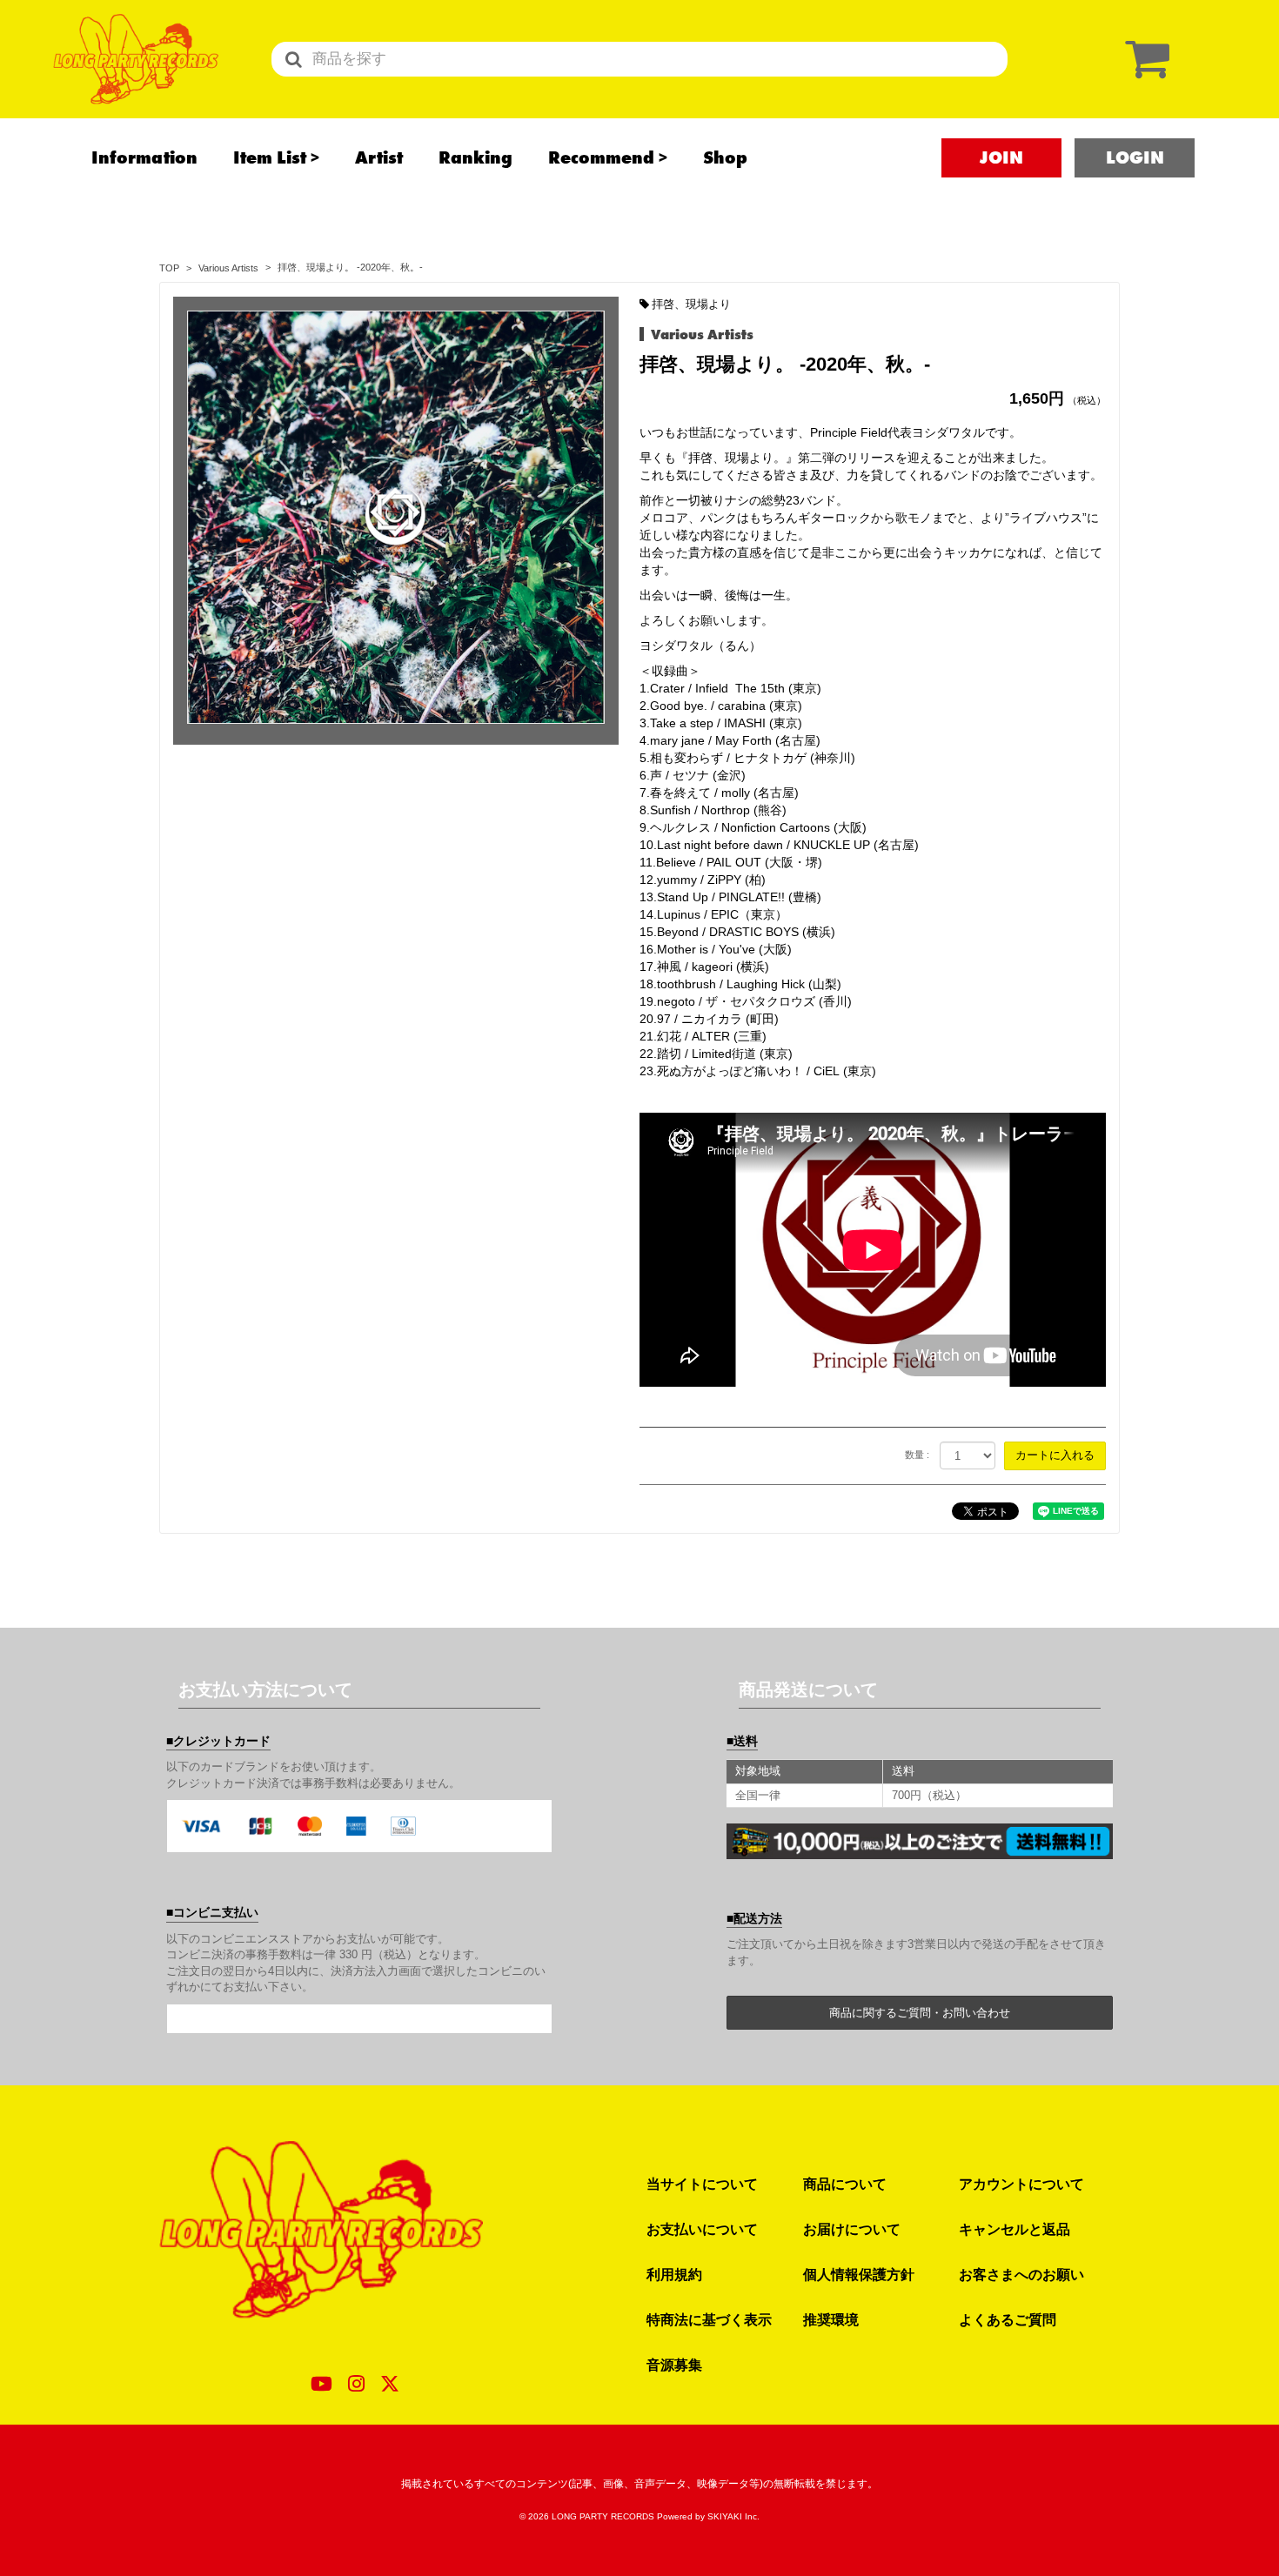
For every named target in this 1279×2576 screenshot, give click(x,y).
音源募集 (674, 2365)
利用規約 (674, 2274)
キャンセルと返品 (1014, 2229)
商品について (845, 2184)
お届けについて (852, 2229)
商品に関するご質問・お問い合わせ (920, 2013)
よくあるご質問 (1008, 2319)
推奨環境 (831, 2319)
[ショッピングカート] (1143, 59)
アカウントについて (1021, 2184)
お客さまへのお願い (1021, 2274)
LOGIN (1135, 157)
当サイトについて (702, 2184)
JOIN (1001, 157)
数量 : (917, 1455)
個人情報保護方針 (859, 2274)
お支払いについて (702, 2229)
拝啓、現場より (691, 304)
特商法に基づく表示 (709, 2319)
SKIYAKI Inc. (733, 2516)
